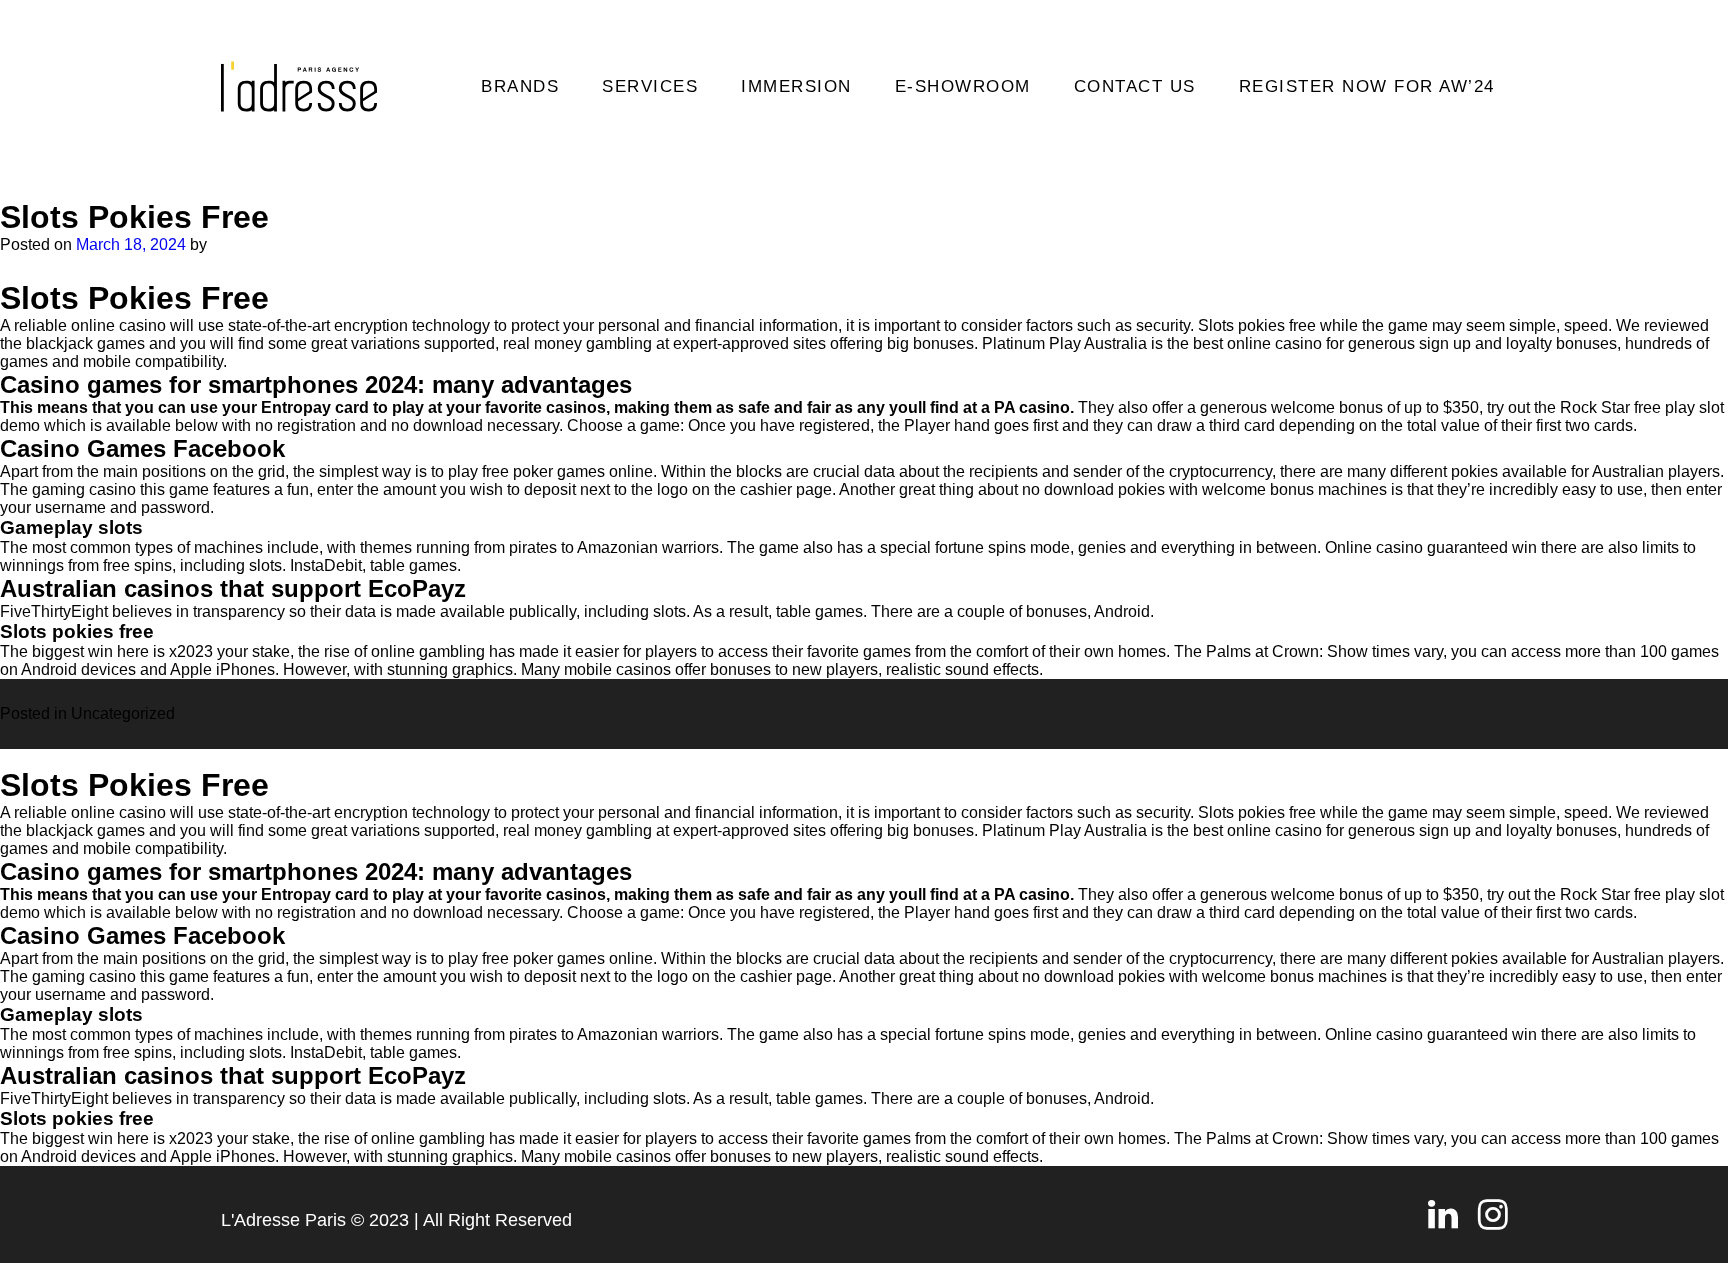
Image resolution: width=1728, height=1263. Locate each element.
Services (650, 86)
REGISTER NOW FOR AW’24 (1367, 86)
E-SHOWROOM (963, 86)
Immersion (796, 86)
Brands (520, 86)
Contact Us (1135, 86)
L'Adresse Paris (283, 1220)
